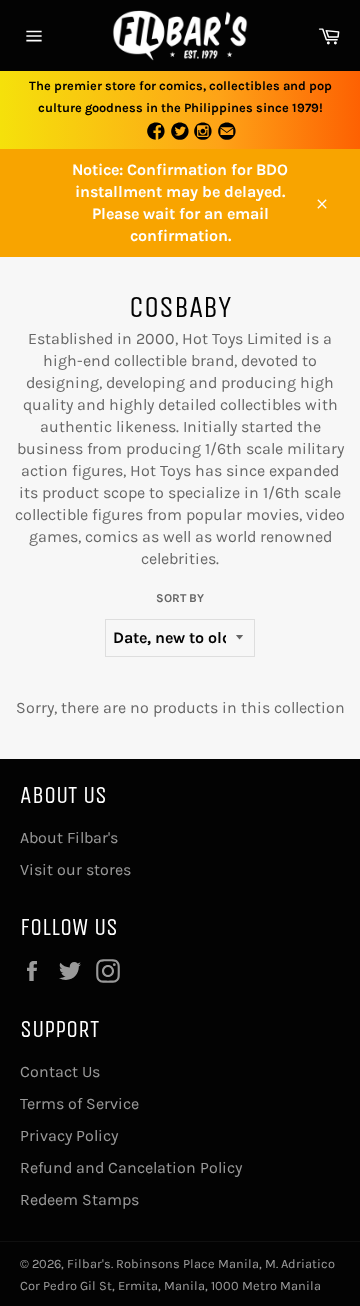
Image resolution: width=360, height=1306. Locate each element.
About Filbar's (69, 837)
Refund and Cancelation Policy (131, 1167)
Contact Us (60, 1071)
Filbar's (89, 1263)
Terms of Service (79, 1103)
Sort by (180, 598)
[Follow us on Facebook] (156, 132)
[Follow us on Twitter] (180, 132)
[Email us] (227, 132)
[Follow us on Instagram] (204, 132)
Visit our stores (75, 869)
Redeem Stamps (79, 1199)
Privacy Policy (69, 1135)
